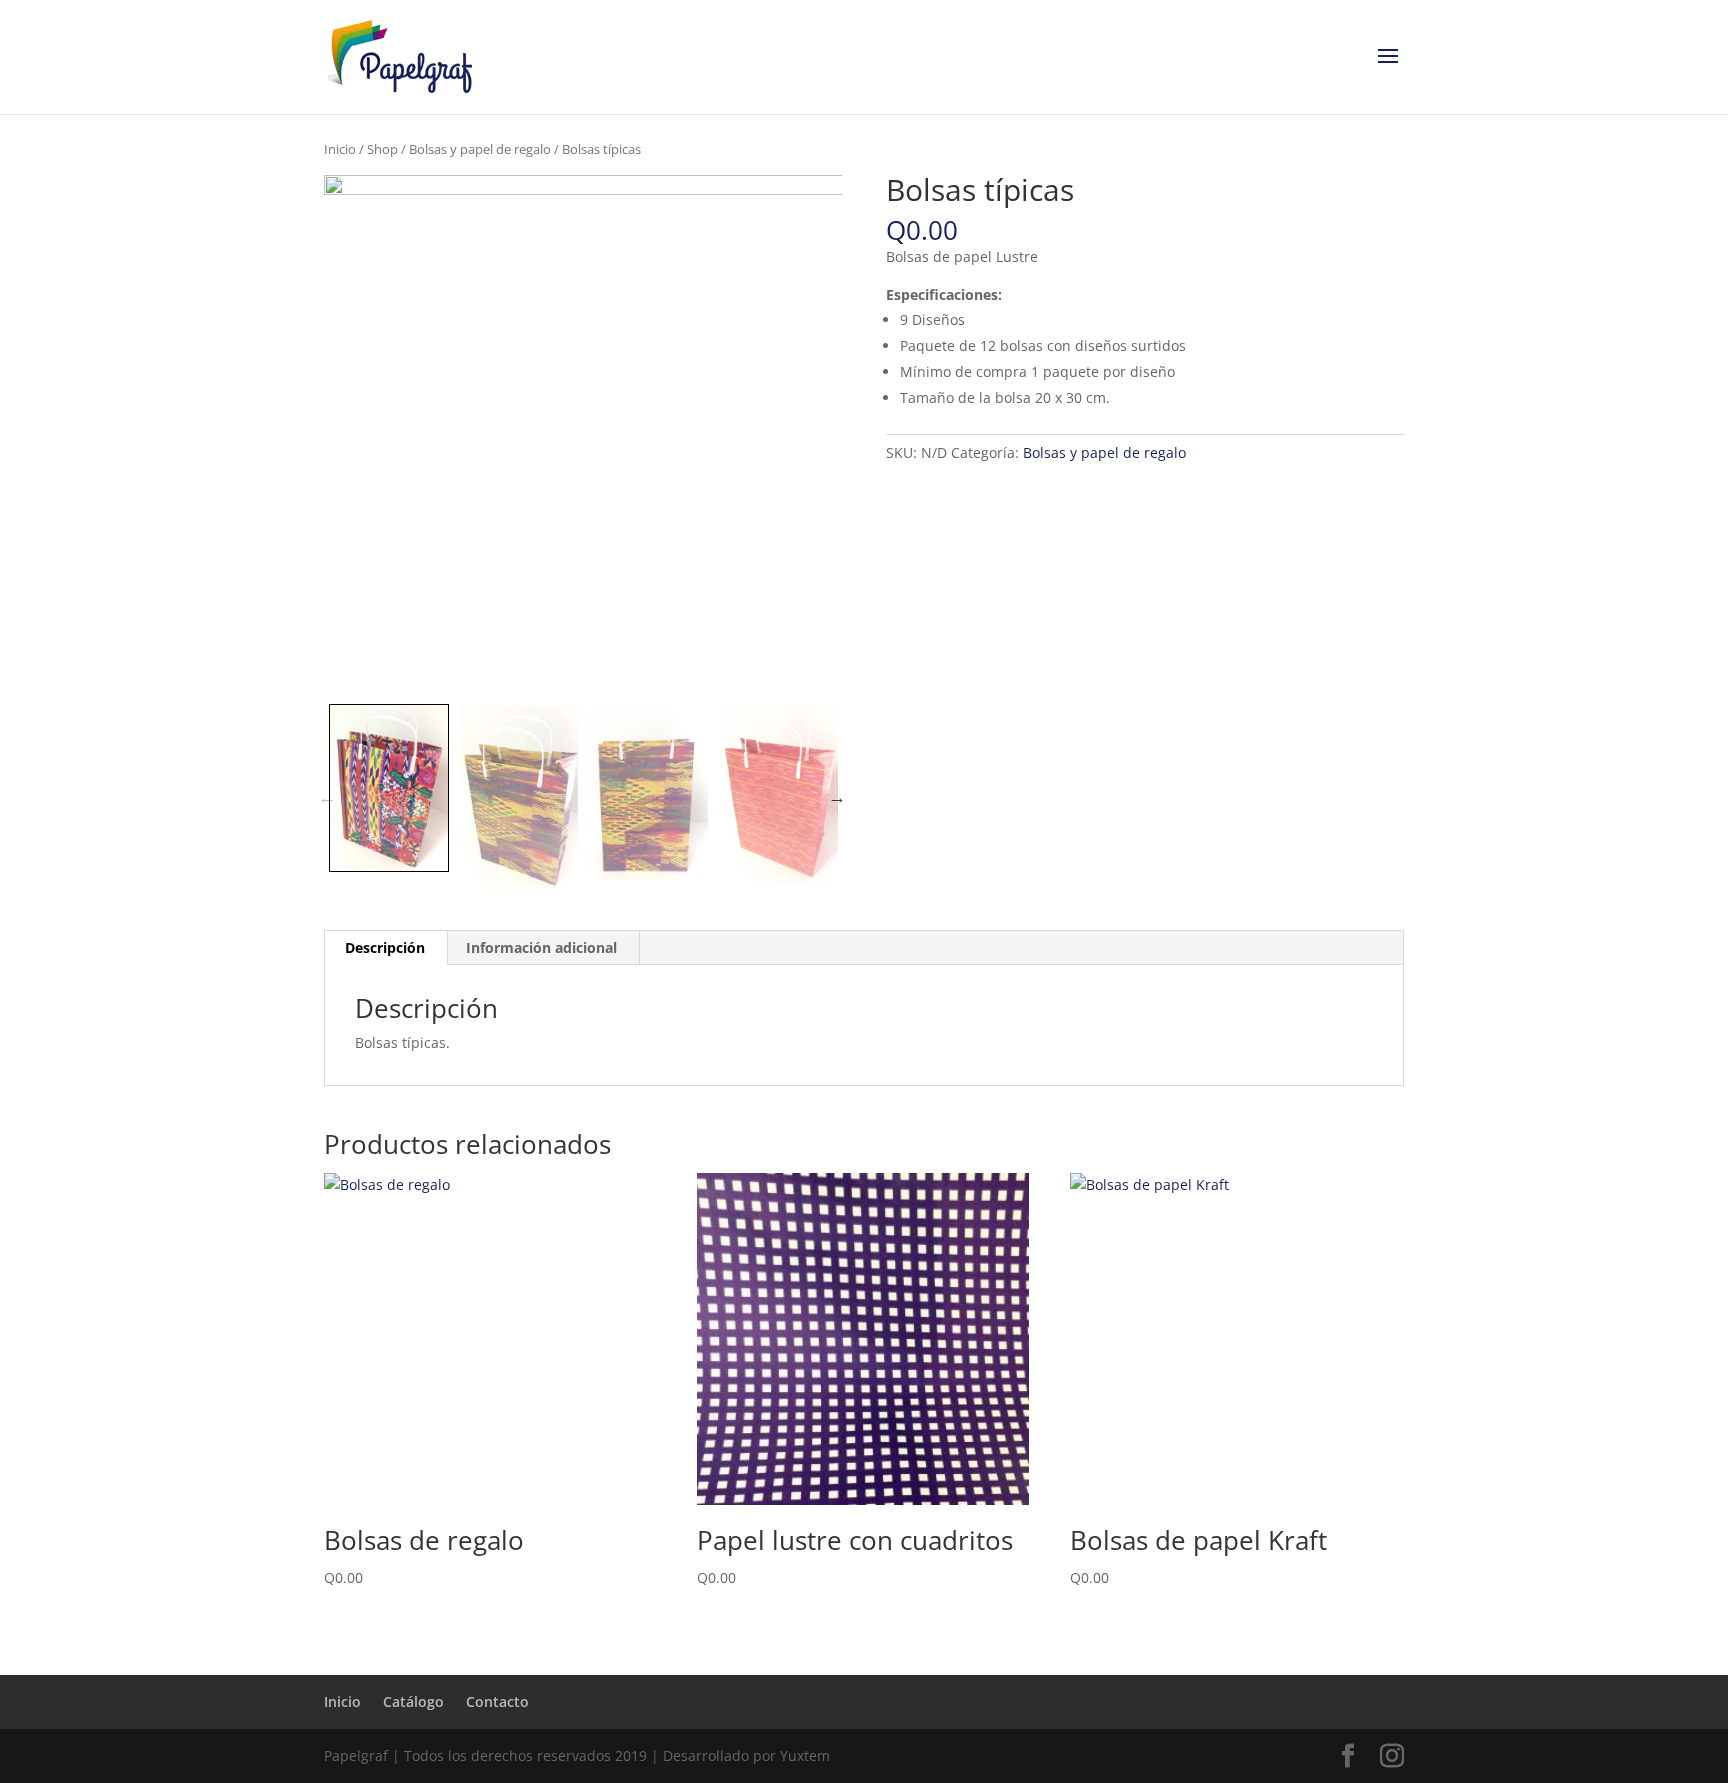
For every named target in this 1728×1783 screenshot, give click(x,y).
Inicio (340, 149)
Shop (382, 149)
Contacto (497, 1701)
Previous (327, 797)
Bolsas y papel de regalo (480, 149)
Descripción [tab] (385, 947)
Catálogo (413, 1701)
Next (837, 797)
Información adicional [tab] (541, 947)
